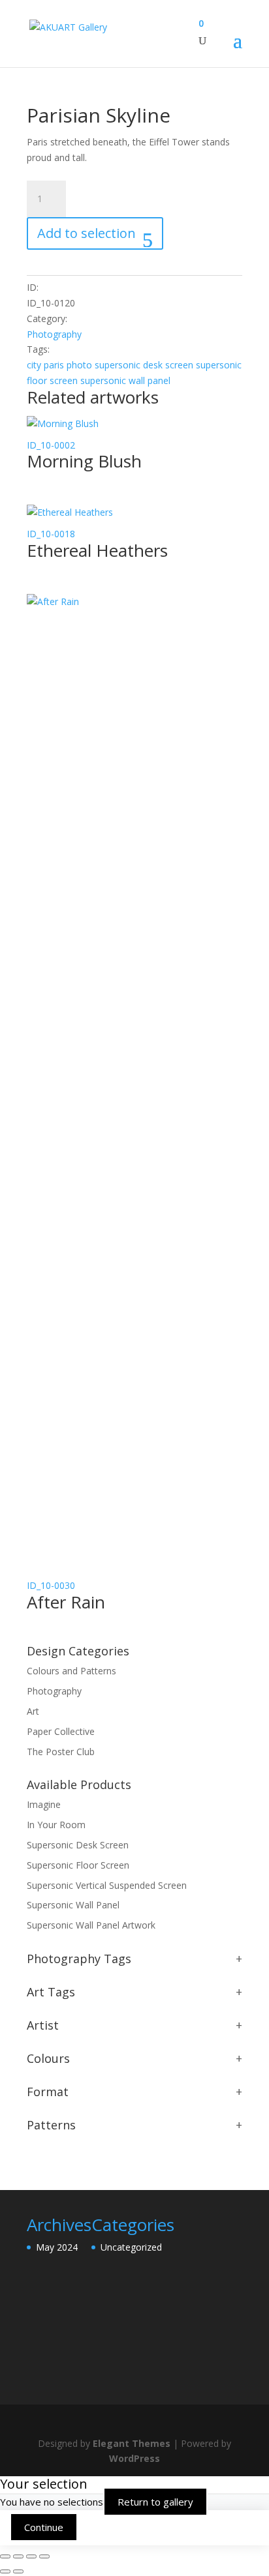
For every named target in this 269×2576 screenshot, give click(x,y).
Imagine (44, 1804)
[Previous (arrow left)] (5, 2571)
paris (54, 365)
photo (79, 365)
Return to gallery (155, 2502)
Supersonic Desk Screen (78, 1845)
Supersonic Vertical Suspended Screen (107, 1885)
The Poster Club (61, 1752)
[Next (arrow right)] (18, 2571)
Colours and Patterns (71, 1671)
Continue (44, 2527)
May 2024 (57, 2247)
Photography (54, 334)
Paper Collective (61, 1731)
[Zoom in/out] (5, 2556)
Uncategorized (131, 2247)
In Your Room (56, 1825)
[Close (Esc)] (44, 2556)
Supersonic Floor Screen (78, 1865)
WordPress (134, 2458)
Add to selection (87, 233)
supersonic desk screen (144, 365)
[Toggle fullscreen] (18, 2556)
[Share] (31, 2556)
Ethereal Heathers (97, 550)
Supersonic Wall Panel (73, 1905)
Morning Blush (84, 461)
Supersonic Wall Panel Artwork (91, 1925)
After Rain (66, 1602)
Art (33, 1711)
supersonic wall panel (125, 380)
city (34, 365)
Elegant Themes (132, 2443)
